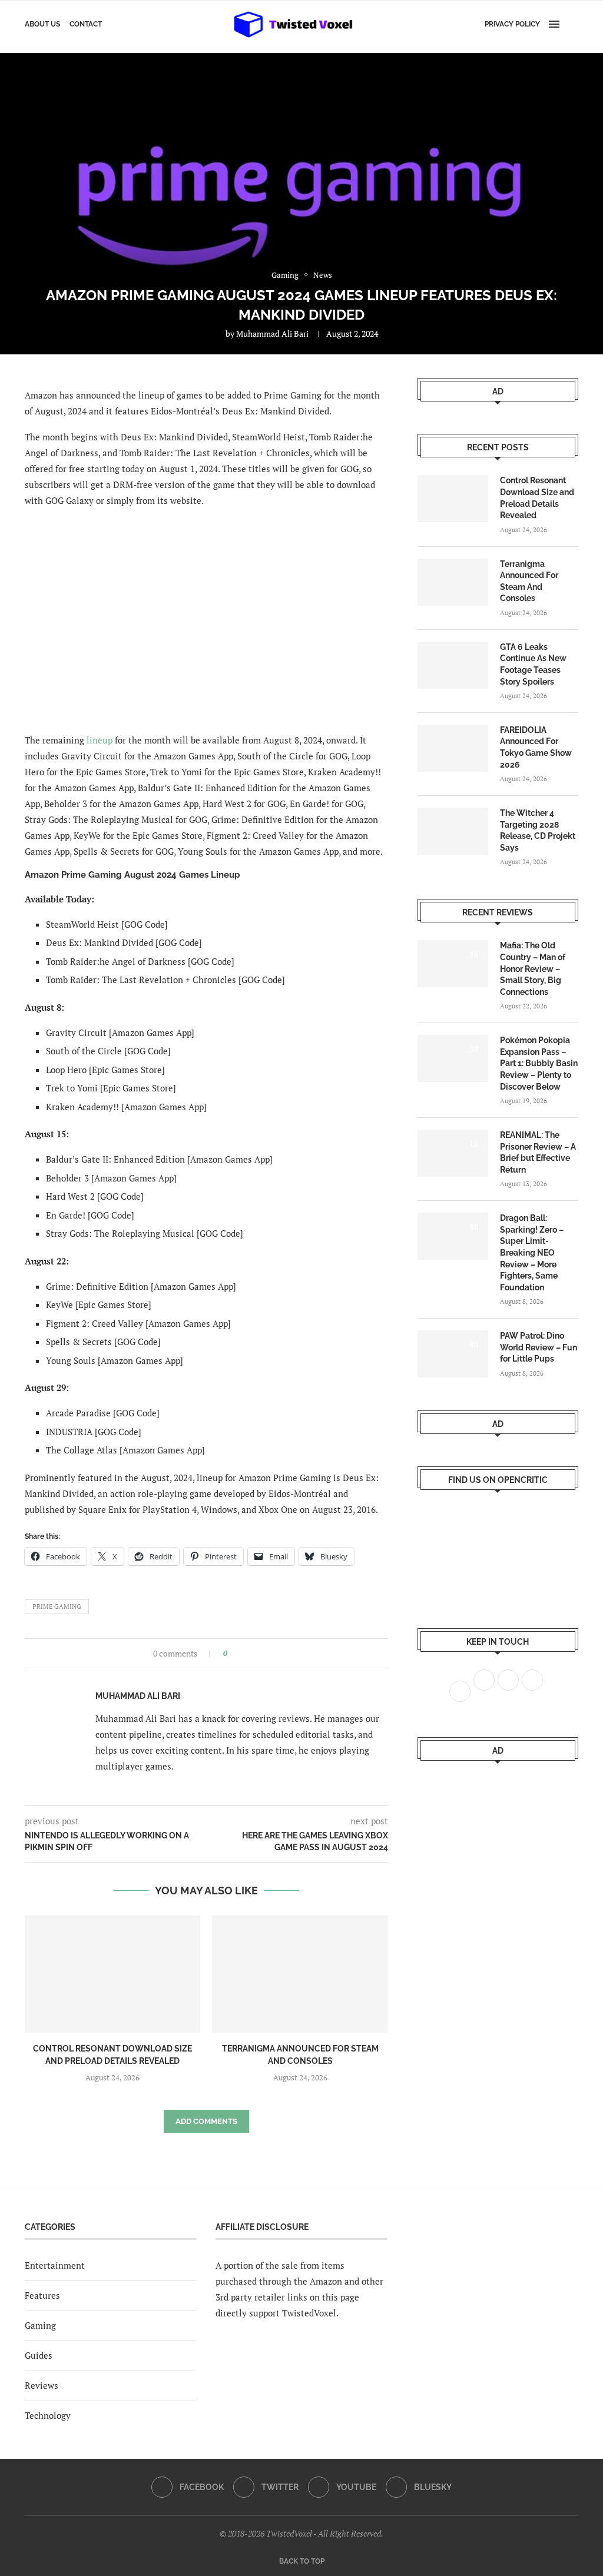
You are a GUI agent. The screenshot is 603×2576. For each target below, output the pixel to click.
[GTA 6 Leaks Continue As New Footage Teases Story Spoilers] (453, 665)
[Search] (572, 24)
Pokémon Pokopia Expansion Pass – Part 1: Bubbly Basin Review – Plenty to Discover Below (539, 1063)
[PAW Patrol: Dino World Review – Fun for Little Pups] (453, 1354)
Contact (86, 24)
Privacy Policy (512, 24)
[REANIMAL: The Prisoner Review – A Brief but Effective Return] (453, 1153)
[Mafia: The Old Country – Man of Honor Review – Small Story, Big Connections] (453, 964)
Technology (48, 2415)
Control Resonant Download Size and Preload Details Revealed (537, 498)
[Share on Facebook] (240, 1653)
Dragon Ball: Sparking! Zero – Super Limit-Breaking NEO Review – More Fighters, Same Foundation (532, 1253)
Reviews (42, 2385)
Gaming (40, 2325)
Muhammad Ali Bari (272, 333)
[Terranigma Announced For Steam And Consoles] (300, 1974)
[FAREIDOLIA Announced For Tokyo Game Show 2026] (453, 748)
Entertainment (55, 2265)
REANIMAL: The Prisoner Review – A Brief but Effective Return (538, 1152)
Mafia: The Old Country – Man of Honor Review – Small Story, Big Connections (533, 968)
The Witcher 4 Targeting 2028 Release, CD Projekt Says (538, 830)
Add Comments (206, 2121)
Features (42, 2295)
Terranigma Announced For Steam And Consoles (529, 581)
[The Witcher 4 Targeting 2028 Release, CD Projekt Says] (453, 831)
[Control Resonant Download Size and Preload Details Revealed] (112, 1974)
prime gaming (57, 1606)
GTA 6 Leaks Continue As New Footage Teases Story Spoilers (533, 664)
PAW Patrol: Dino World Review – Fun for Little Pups (539, 1347)
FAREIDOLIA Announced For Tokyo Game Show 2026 (536, 747)
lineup (100, 740)
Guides (39, 2355)
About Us (42, 24)
